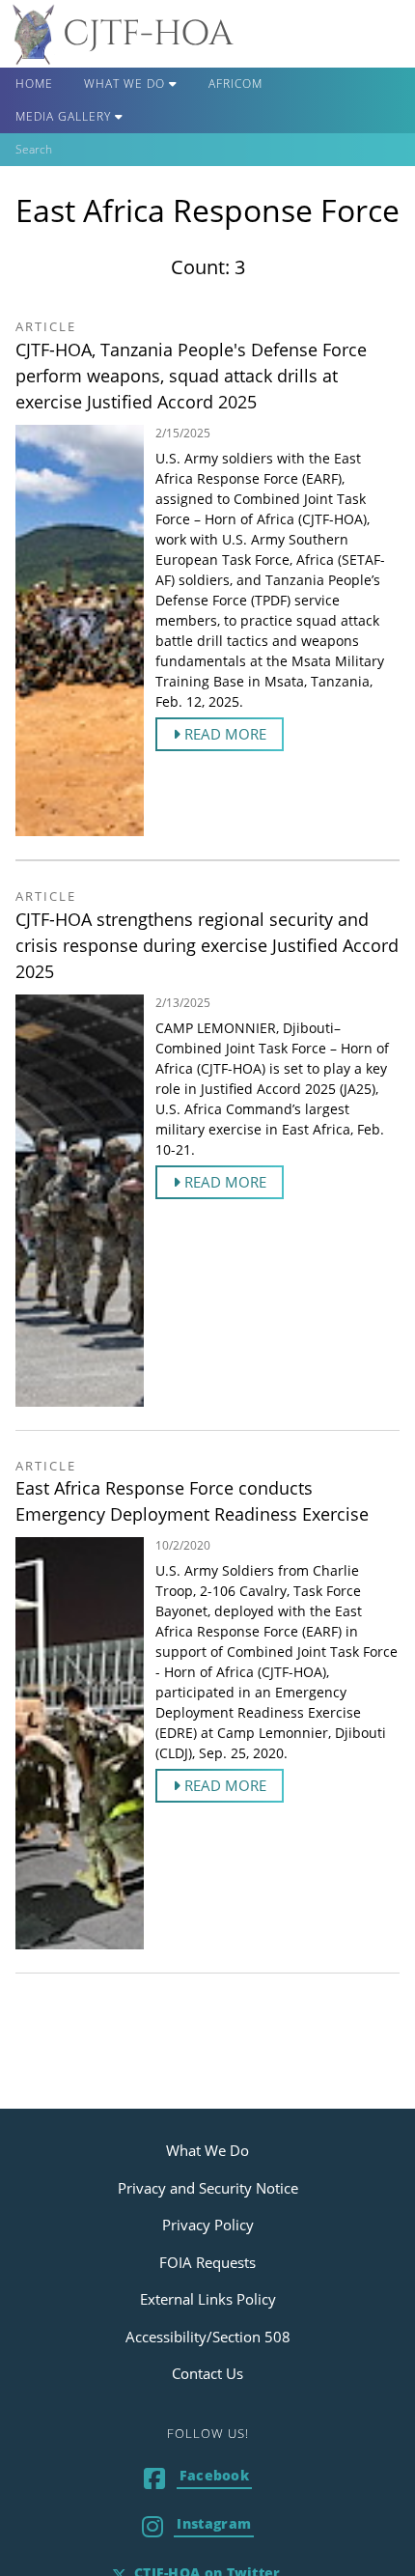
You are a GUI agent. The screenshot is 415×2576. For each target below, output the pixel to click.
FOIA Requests (207, 2262)
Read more (223, 734)
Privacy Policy (208, 2225)
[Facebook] (198, 2480)
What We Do (126, 84)
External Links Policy (208, 2299)
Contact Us (207, 2373)
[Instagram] (198, 2528)
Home (34, 84)
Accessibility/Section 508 (208, 2337)
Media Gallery (65, 116)
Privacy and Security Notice (208, 2188)
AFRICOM (235, 84)
